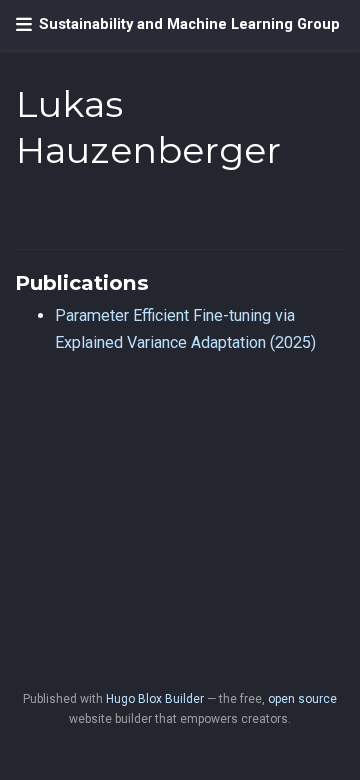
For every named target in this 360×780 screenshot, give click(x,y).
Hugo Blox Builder (155, 699)
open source (302, 699)
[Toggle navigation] (24, 25)
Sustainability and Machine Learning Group (189, 24)
